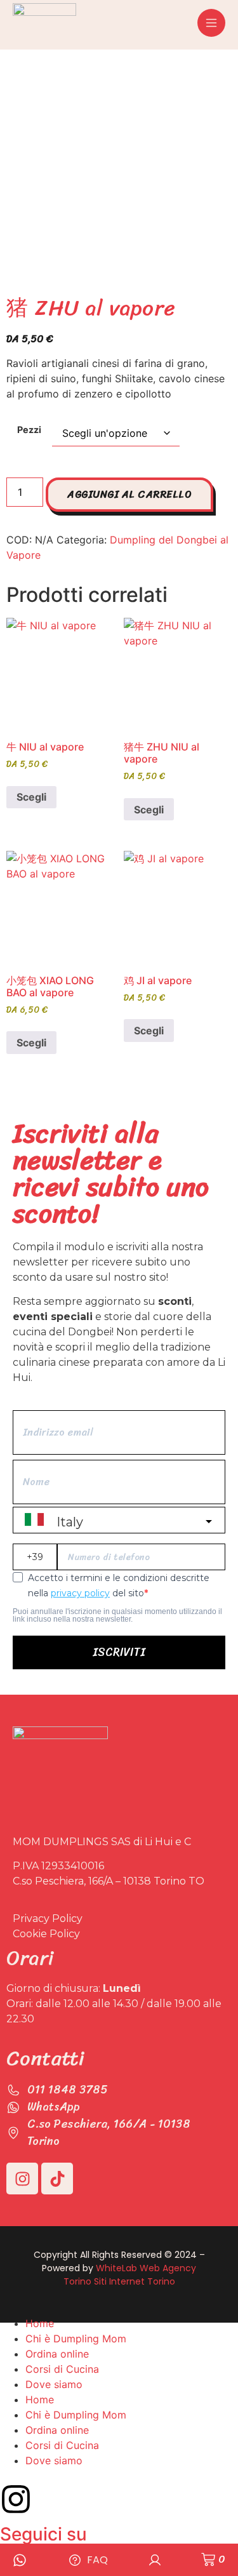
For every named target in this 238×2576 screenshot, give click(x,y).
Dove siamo (54, 2384)
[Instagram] (22, 2179)
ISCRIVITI (119, 1652)
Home (40, 2323)
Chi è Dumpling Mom (76, 2339)
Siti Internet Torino (135, 2281)
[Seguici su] (16, 2499)
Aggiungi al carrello (129, 494)
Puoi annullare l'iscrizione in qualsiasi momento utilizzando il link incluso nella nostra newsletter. (117, 1615)
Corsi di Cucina (62, 2369)
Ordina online (57, 2354)
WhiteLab (116, 2268)
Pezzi (29, 430)
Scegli (31, 797)
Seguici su (43, 2534)
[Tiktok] (57, 2179)
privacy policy (80, 1593)
